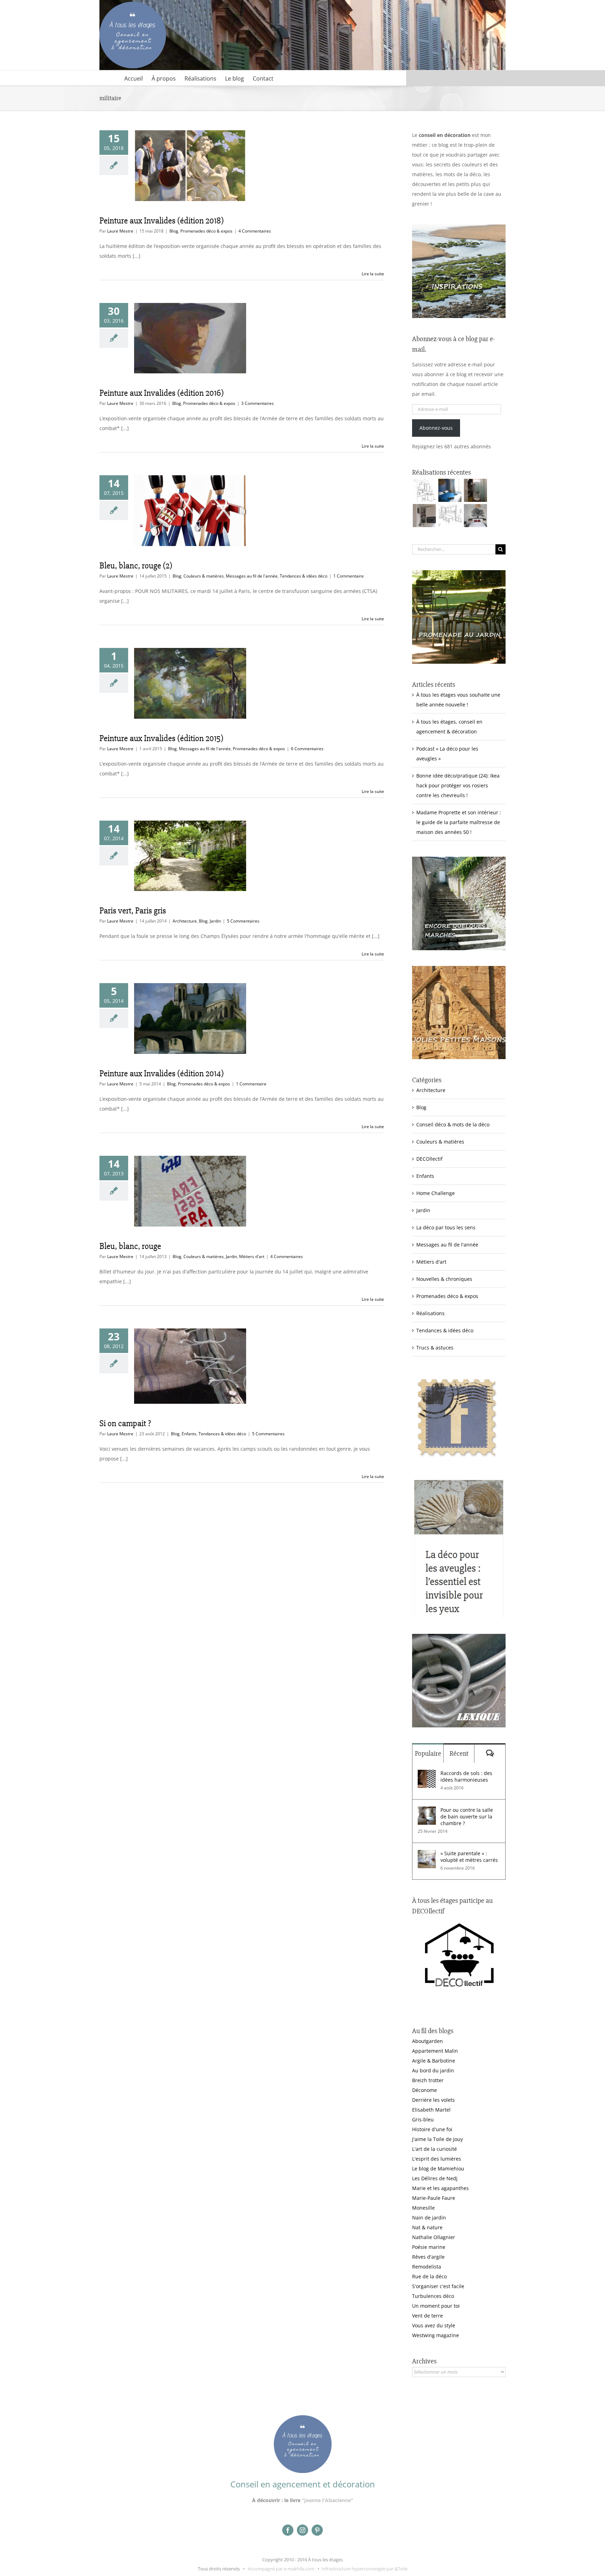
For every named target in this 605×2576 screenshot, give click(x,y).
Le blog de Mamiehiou (438, 2168)
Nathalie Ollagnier (434, 2237)
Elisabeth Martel (431, 2110)
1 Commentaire (349, 576)
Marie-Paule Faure (434, 2198)
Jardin (215, 921)
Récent (459, 1753)
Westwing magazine (436, 2335)
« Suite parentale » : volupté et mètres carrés (469, 1857)
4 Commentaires (255, 231)
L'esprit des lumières (437, 2159)
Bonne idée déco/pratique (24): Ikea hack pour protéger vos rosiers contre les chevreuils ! (458, 785)
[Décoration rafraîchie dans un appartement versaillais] (450, 490)
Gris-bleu (423, 2119)
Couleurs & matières (204, 576)
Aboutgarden (427, 2041)
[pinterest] (317, 2530)
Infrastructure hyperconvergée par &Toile (364, 2569)
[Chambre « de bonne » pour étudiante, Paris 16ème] (424, 490)
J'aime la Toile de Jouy (437, 2139)
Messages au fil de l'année (252, 576)
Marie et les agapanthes (440, 2188)
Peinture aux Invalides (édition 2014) (162, 1073)
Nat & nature (427, 2227)
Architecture (185, 921)
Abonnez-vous (436, 428)
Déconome (425, 2090)
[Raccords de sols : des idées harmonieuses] (427, 1774)
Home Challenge (436, 1193)
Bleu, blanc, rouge (130, 1246)
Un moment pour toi (436, 2306)
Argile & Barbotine (434, 2061)
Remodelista (427, 2267)
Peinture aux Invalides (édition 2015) (161, 738)
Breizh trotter (428, 2080)
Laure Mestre (120, 231)
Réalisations (430, 1313)
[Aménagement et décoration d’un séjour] (450, 516)
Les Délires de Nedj (435, 2178)
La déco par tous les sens (446, 1227)
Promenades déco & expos (206, 231)
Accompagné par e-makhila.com (281, 2569)
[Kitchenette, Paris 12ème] (424, 516)
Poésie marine (429, 2247)
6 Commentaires (307, 749)
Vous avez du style (434, 2325)
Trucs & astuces (435, 1348)
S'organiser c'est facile (438, 2286)
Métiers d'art (252, 1256)
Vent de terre (427, 2316)
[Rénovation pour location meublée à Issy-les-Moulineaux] (475, 516)
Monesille (423, 2208)
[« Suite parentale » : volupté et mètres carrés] (427, 1855)
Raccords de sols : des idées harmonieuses (466, 1776)
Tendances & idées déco (304, 576)
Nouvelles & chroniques (444, 1279)
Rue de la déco (429, 2276)
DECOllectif (429, 1159)
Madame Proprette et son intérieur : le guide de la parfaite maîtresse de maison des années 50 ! (459, 822)
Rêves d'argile (428, 2257)
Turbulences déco (433, 2296)
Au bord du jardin (433, 2070)
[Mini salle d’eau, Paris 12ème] (475, 490)
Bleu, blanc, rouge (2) (136, 566)
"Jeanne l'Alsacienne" (328, 2500)
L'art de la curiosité (434, 2149)
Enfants (189, 1434)
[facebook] (288, 2530)
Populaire (428, 1753)
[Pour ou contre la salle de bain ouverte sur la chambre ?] (427, 1811)
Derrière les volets (433, 2100)
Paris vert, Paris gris (133, 911)
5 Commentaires (243, 921)
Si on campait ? (125, 1423)
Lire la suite (373, 274)
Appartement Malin (435, 2051)
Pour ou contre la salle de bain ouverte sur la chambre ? (467, 1817)
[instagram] (302, 2530)
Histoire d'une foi (432, 2129)
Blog (174, 231)
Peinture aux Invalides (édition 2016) (162, 393)
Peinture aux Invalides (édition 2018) (162, 221)
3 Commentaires (258, 403)
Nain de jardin (429, 2218)
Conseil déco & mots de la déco (453, 1124)
